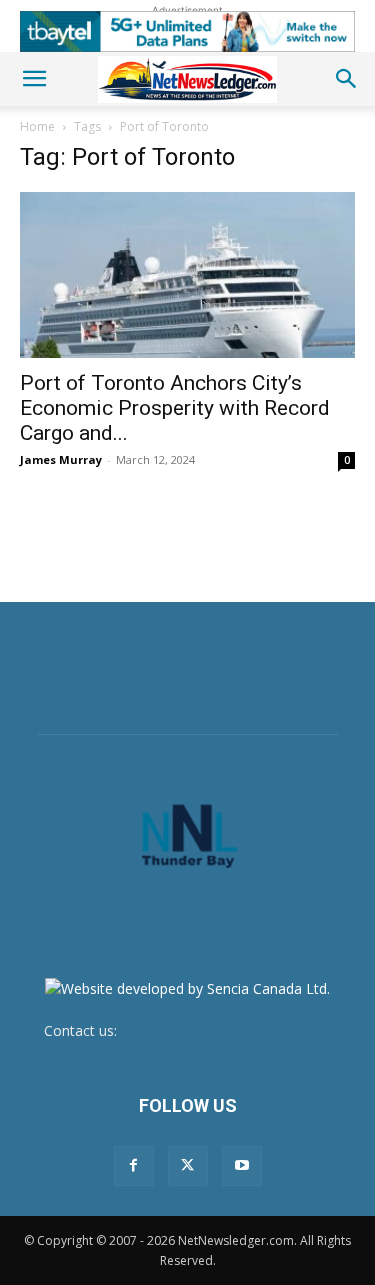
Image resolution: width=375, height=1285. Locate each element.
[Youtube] (242, 1166)
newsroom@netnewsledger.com (226, 1030)
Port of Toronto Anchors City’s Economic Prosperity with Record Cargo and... (175, 408)
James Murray (61, 459)
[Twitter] (188, 1166)
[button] (34, 79)
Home (37, 126)
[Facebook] (134, 1166)
